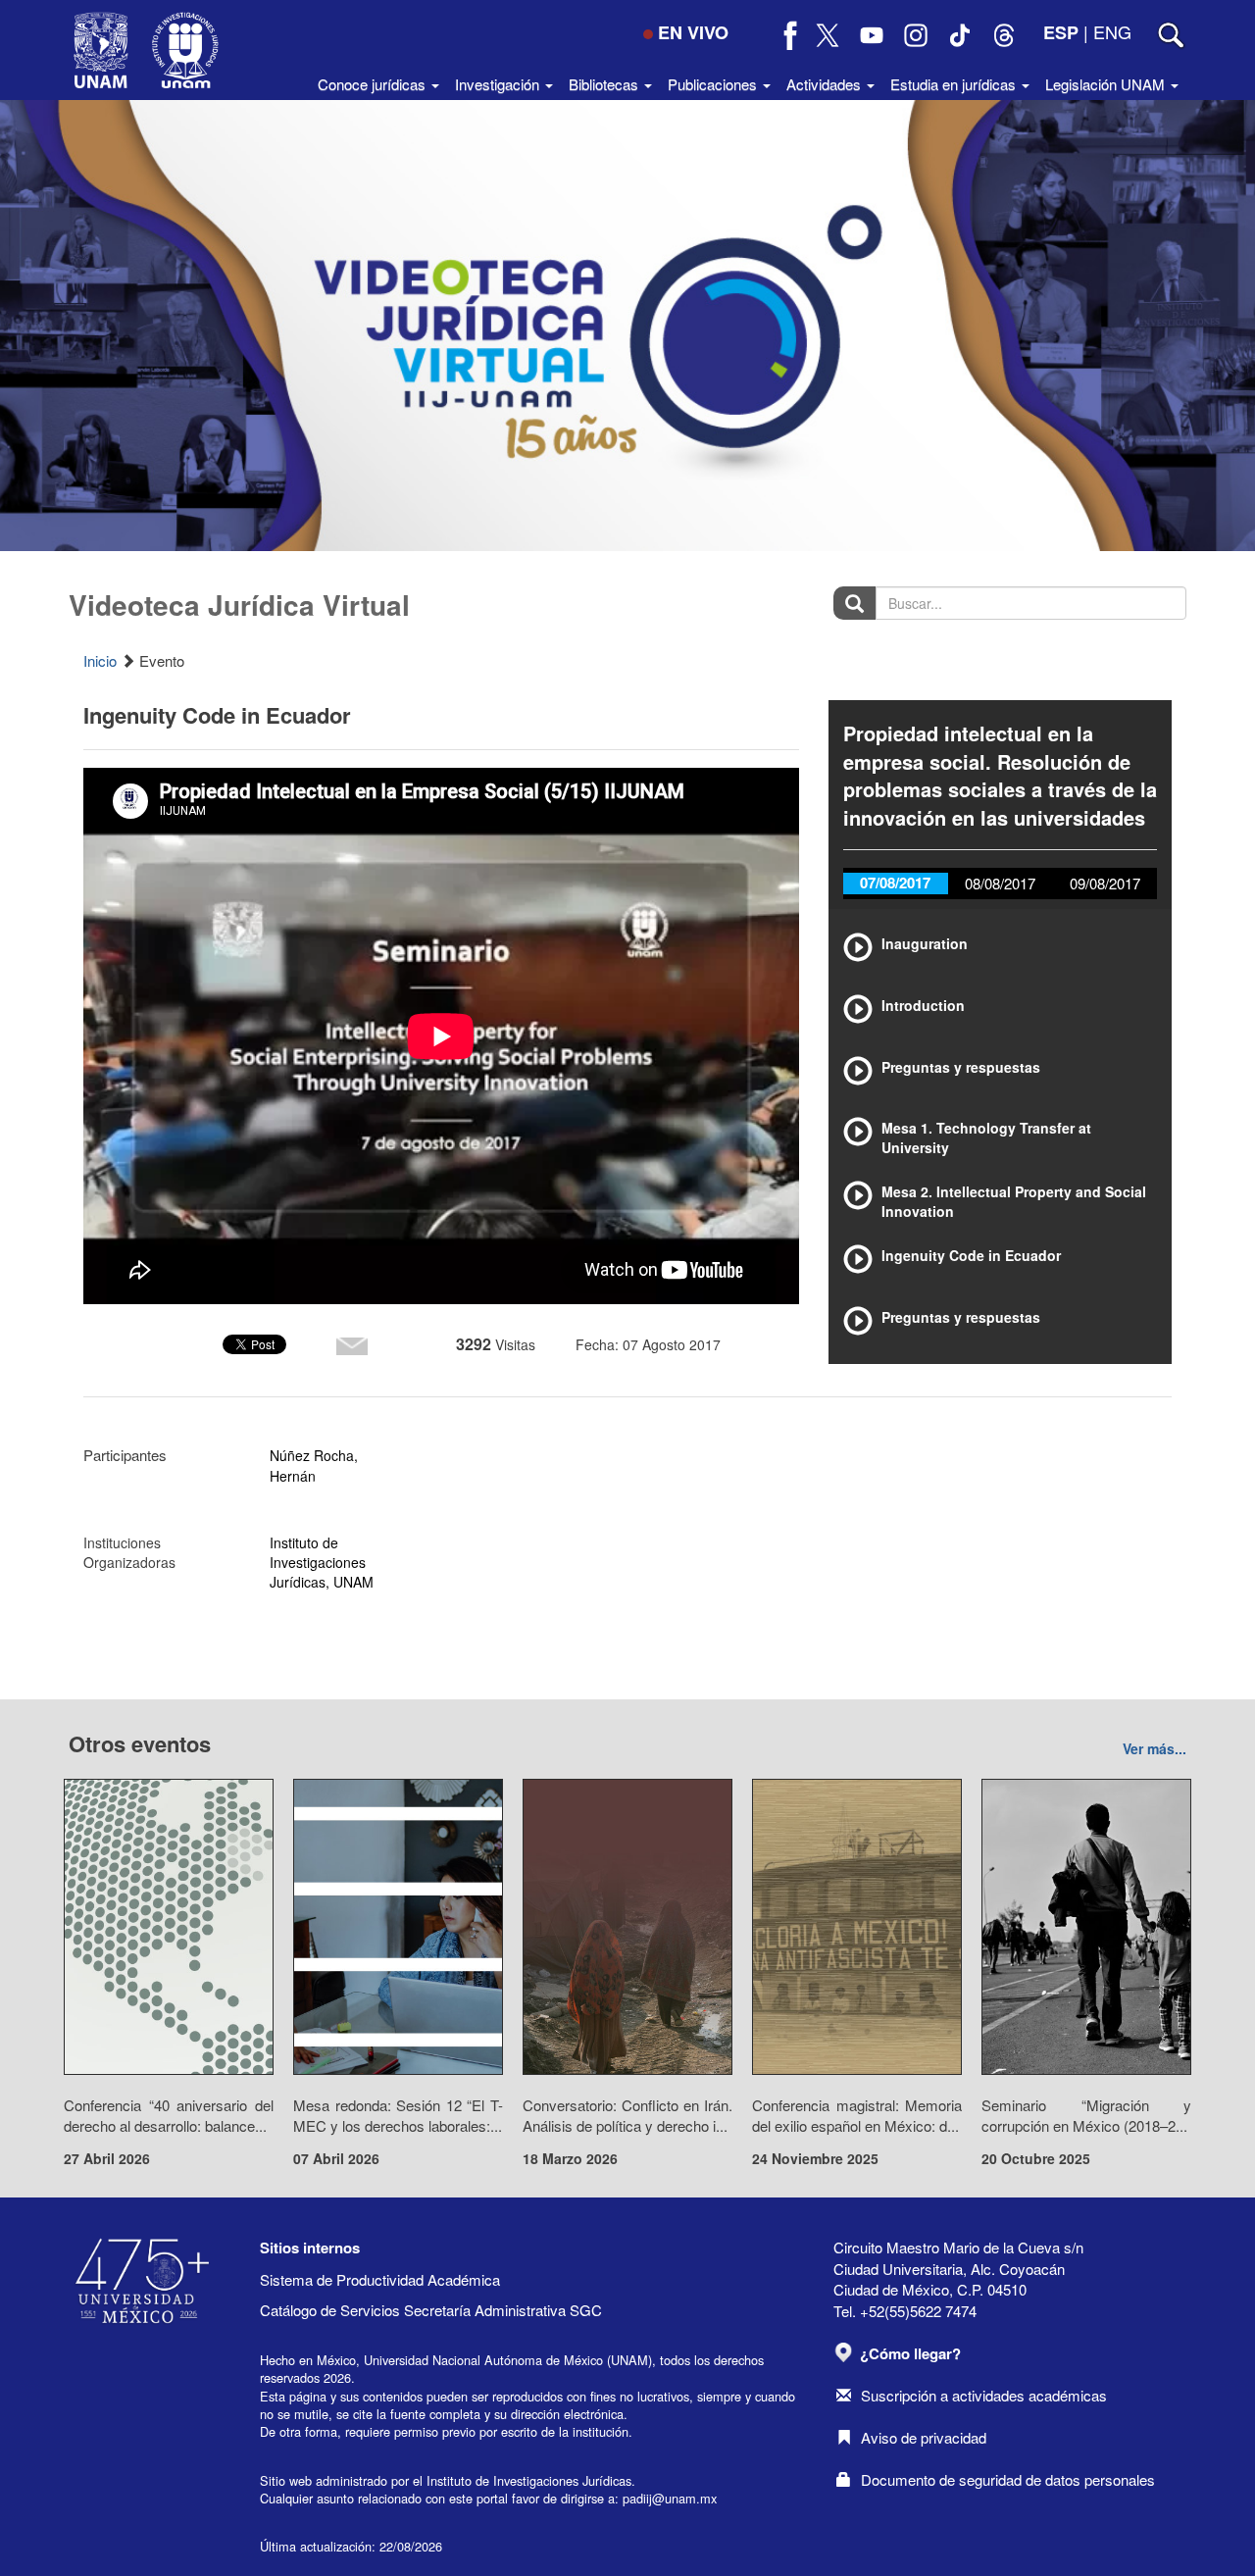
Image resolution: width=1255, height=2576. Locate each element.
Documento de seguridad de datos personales (1008, 2479)
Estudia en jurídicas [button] (955, 84)
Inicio (100, 660)
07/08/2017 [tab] (895, 883)
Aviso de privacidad (924, 2437)
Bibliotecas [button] (605, 84)
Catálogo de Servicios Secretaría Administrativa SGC (431, 2310)
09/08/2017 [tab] (1105, 883)
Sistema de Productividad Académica (380, 2279)
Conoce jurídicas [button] (374, 84)
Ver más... (1155, 1748)
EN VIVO (693, 32)
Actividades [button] (826, 84)
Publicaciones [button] (714, 84)
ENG (1112, 31)
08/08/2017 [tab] (1000, 883)
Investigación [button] (499, 84)
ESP (1061, 32)
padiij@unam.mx (670, 2498)
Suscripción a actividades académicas (984, 2395)
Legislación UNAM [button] (1107, 84)
